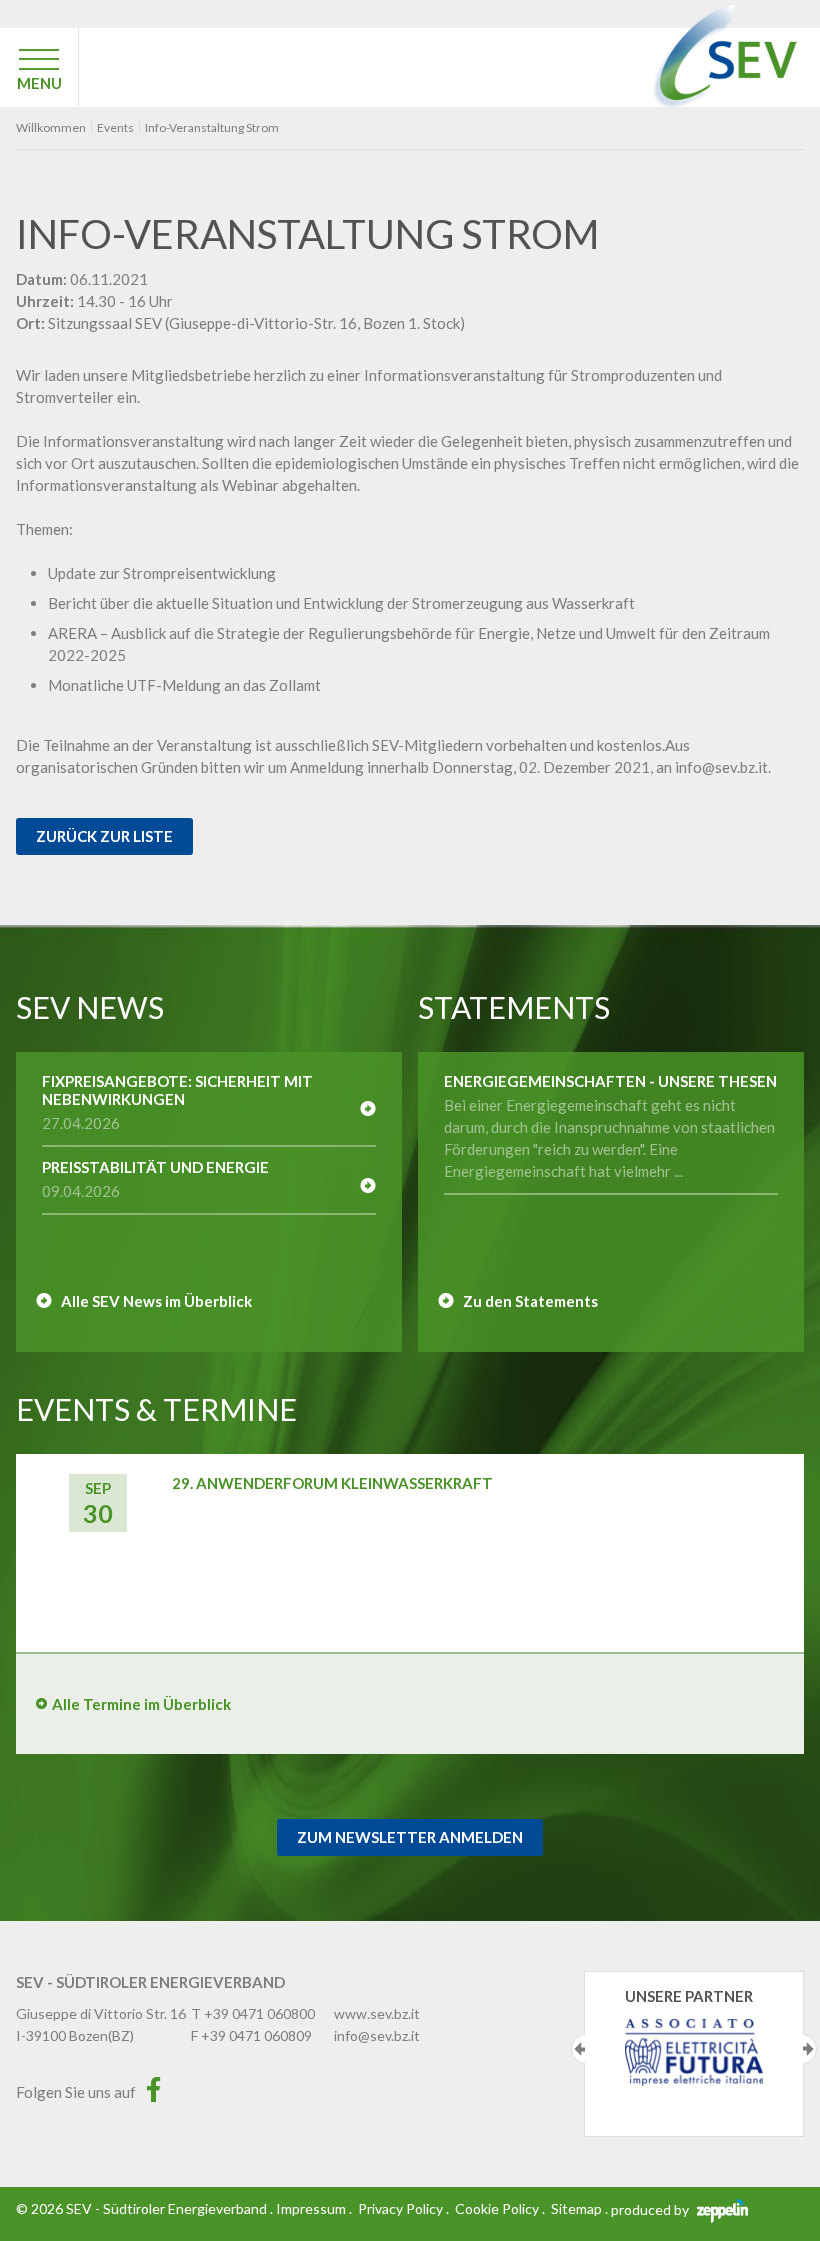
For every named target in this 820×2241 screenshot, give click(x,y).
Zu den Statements (530, 1301)
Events (115, 128)
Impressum (311, 2208)
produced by (651, 2209)
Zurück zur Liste (104, 836)
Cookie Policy (497, 2208)
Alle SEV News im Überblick (156, 1301)
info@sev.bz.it (377, 2035)
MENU (39, 83)
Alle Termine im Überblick (141, 1704)
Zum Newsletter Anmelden (410, 1837)
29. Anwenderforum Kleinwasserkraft (332, 1483)
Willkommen (51, 128)
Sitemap (576, 2208)
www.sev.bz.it (377, 2013)
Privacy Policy (400, 2208)
